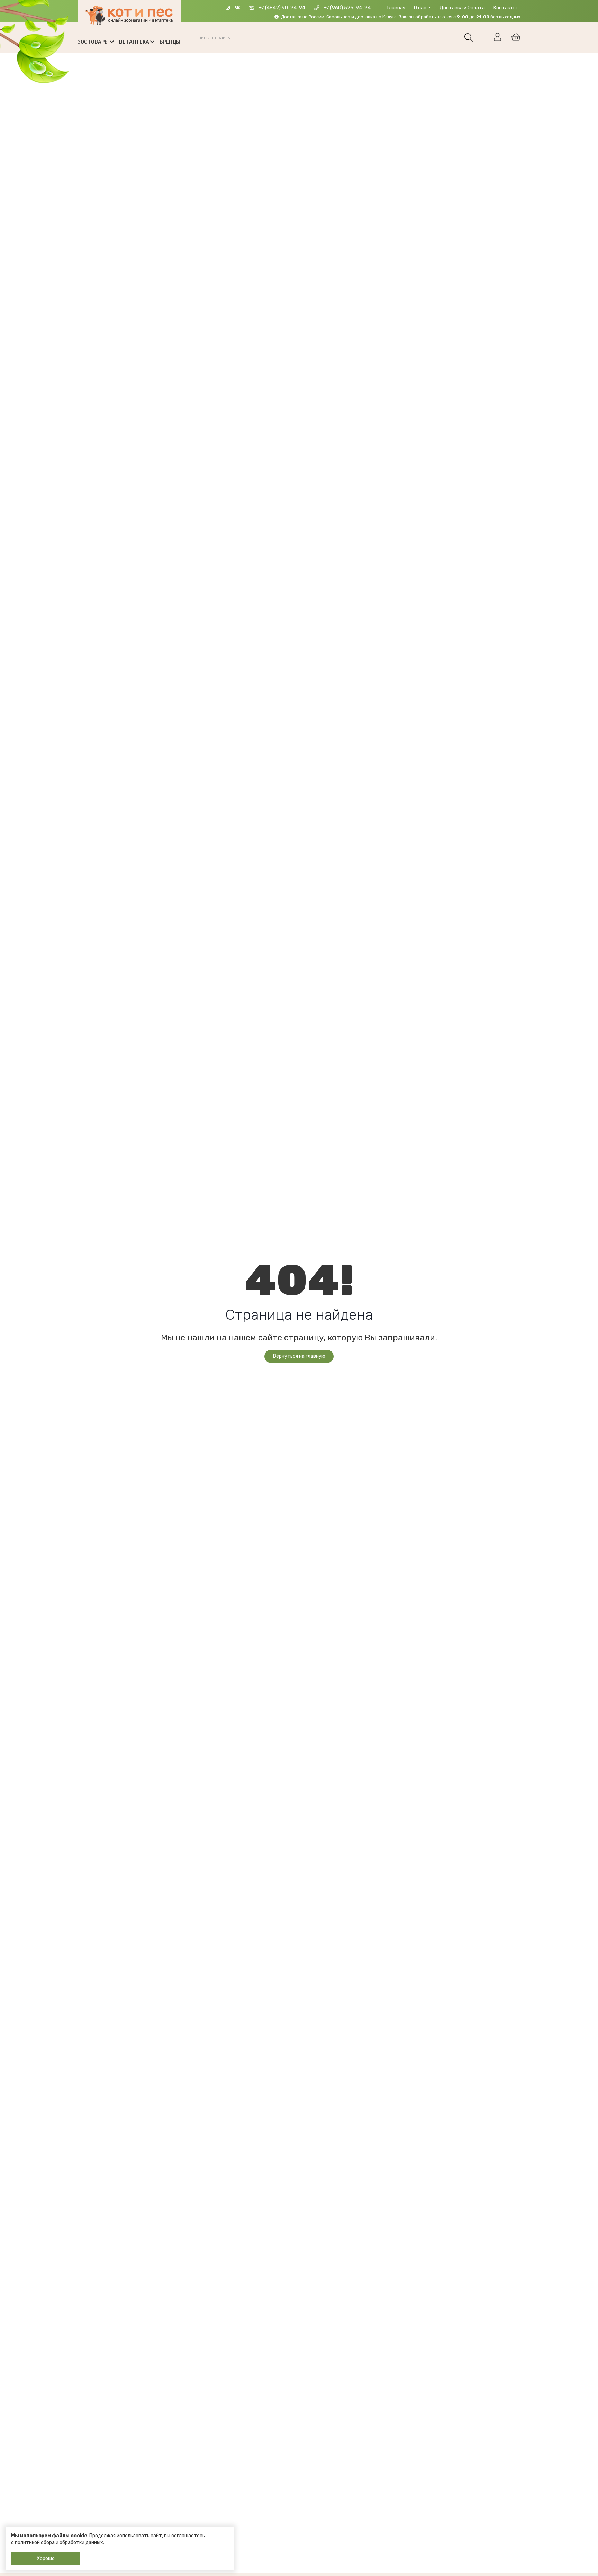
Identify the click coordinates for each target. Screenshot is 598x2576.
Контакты (505, 8)
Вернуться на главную (299, 1356)
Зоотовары (94, 42)
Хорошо (46, 2559)
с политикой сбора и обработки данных (57, 2543)
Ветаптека (135, 42)
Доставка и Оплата (462, 8)
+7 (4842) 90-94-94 (281, 8)
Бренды (170, 42)
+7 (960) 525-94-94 (347, 8)
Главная (396, 8)
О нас (420, 8)
